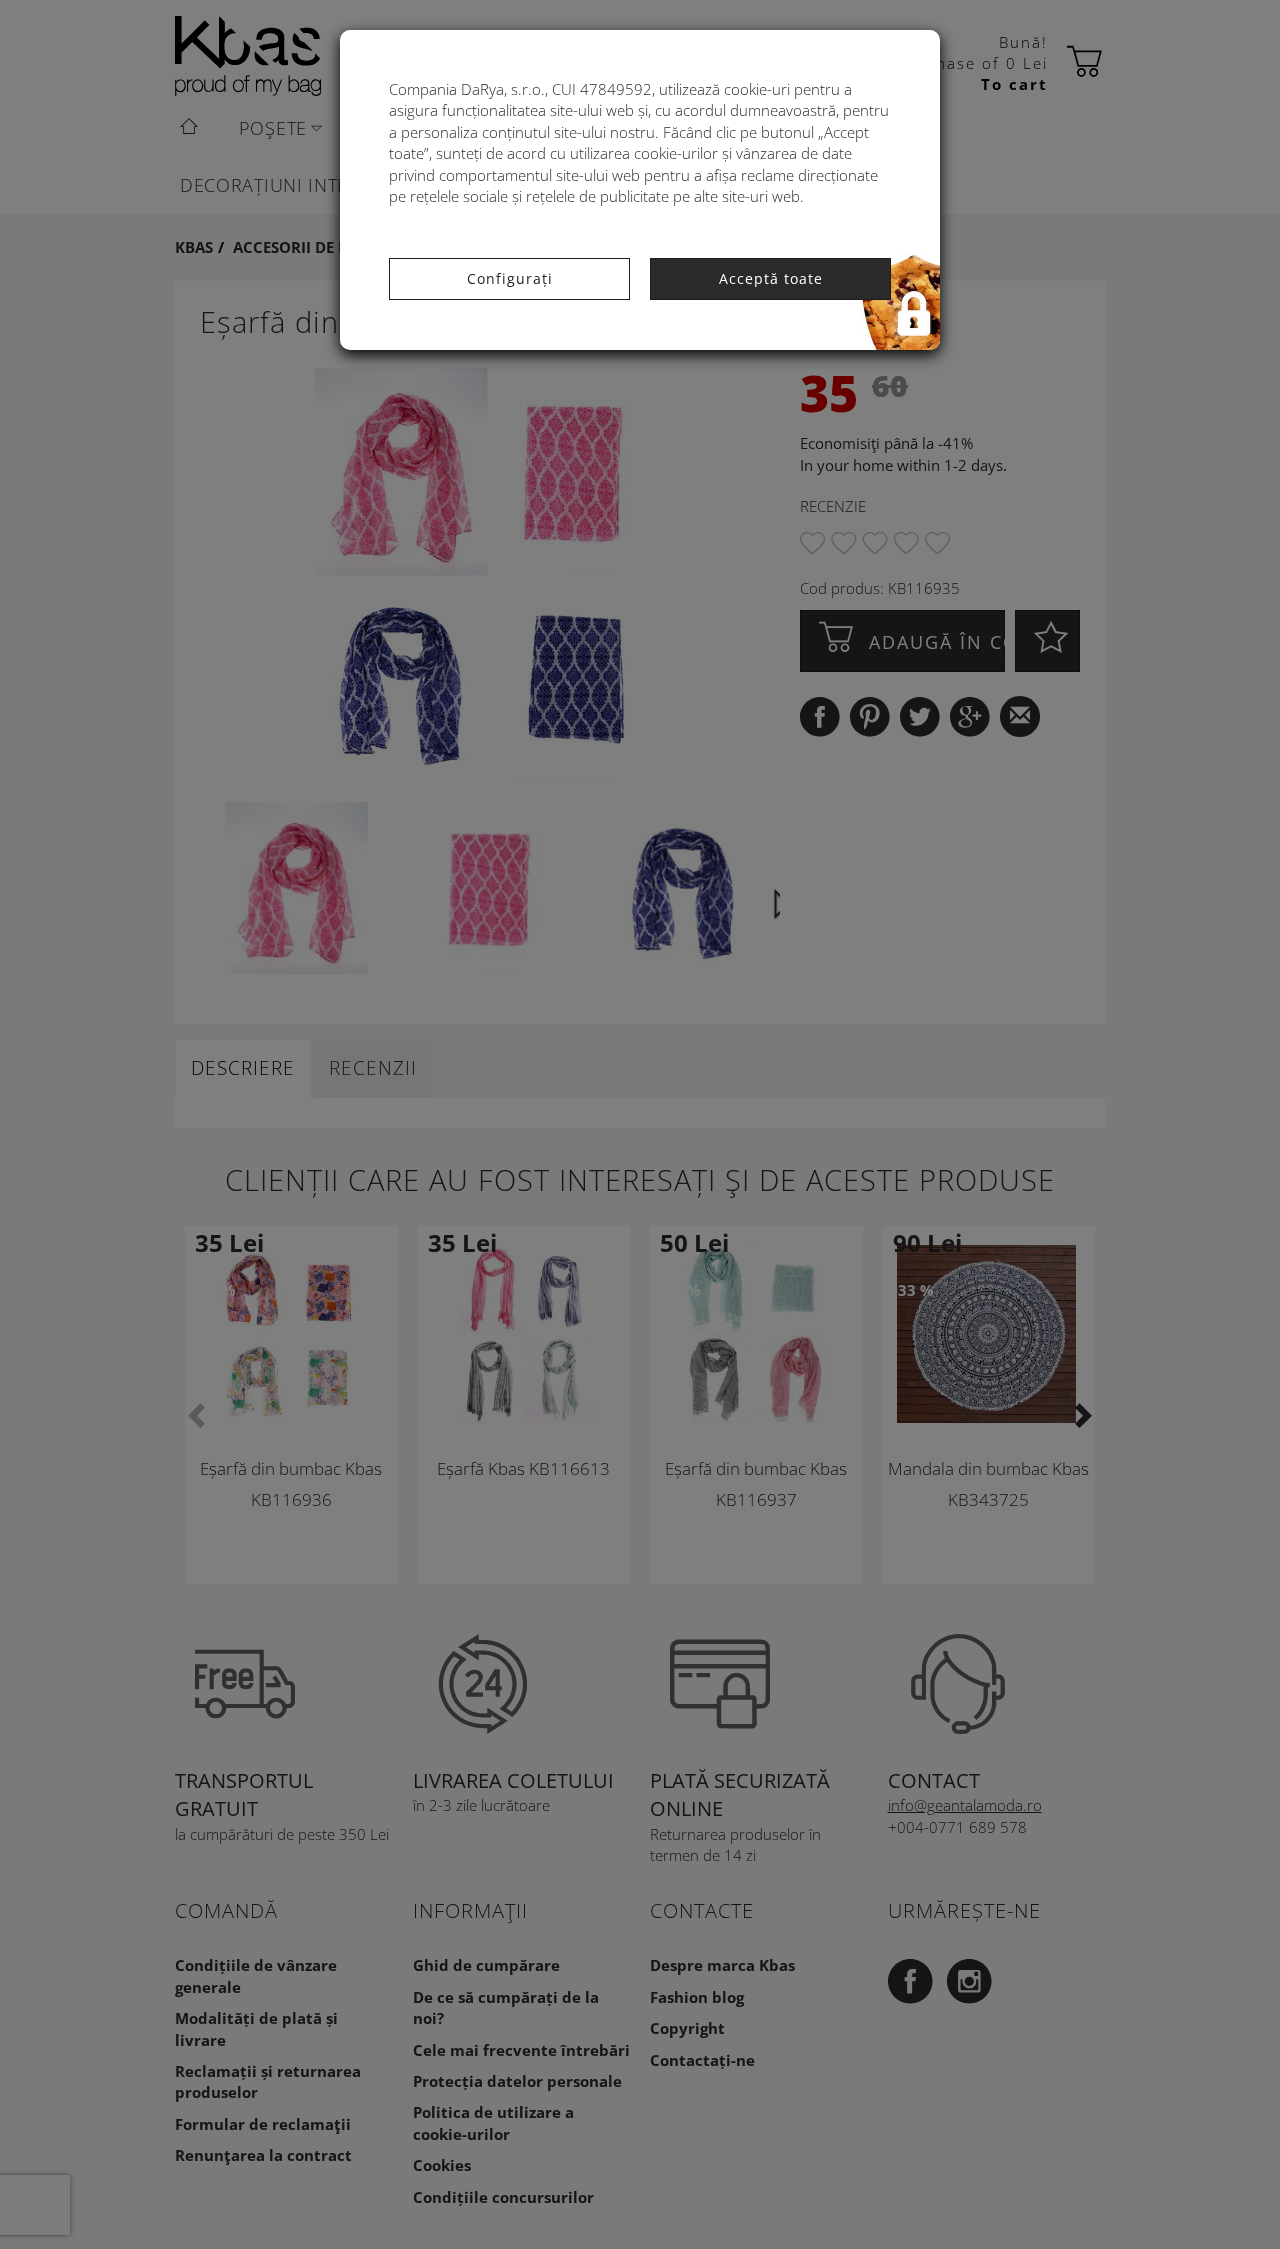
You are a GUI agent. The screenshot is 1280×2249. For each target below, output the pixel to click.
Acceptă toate (771, 278)
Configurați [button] (510, 278)
